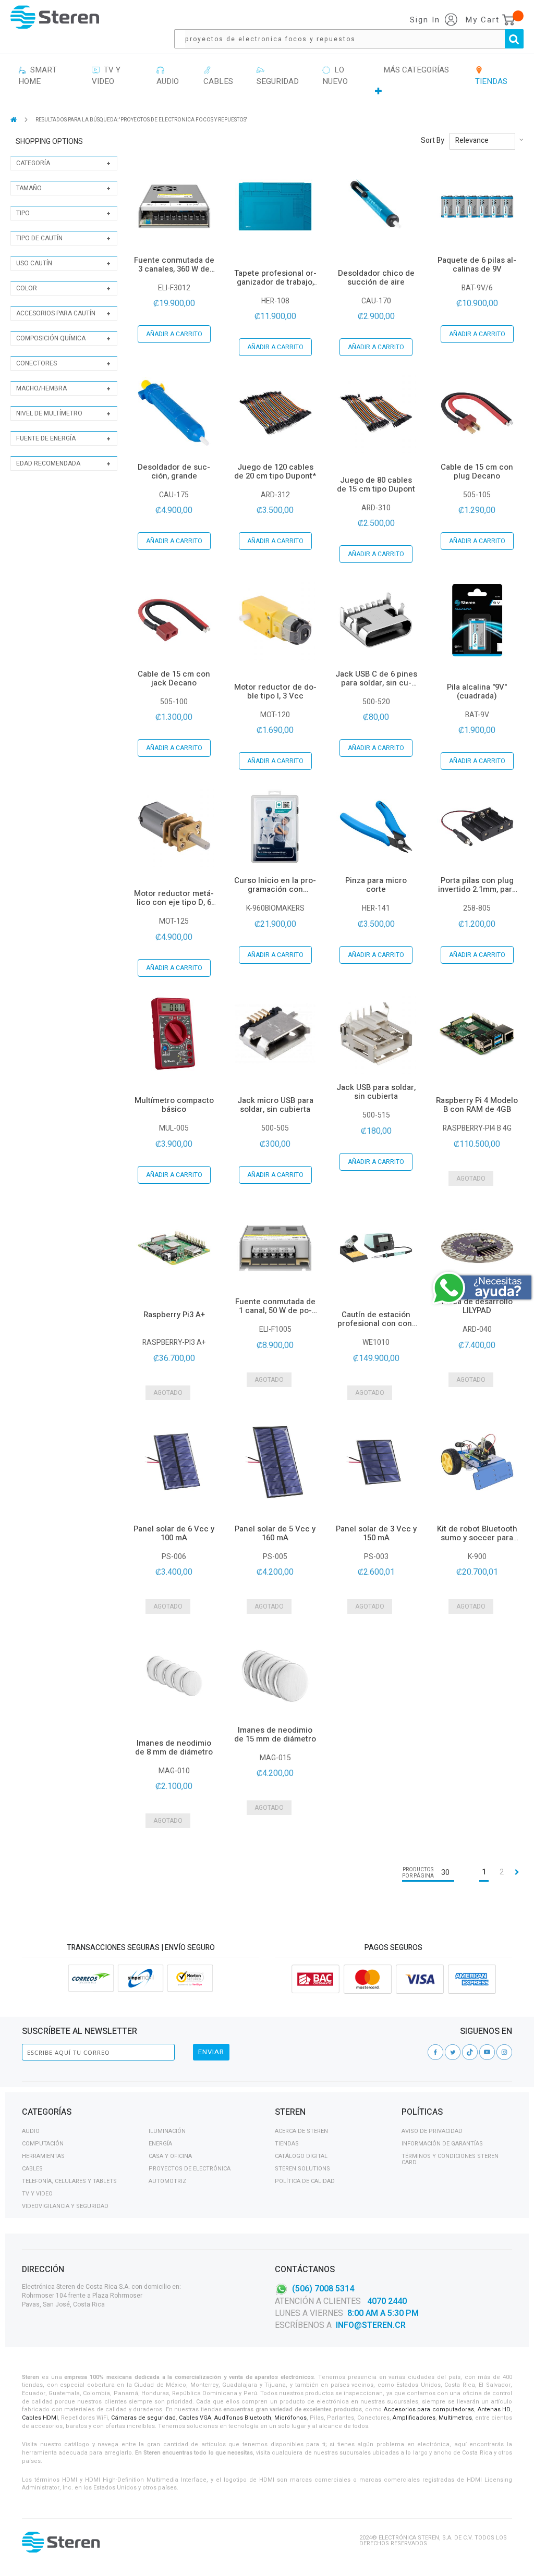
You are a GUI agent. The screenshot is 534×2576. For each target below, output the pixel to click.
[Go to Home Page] (14, 120)
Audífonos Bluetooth (243, 2418)
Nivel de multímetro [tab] (49, 413)
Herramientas (43, 2156)
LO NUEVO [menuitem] (335, 76)
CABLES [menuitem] (218, 76)
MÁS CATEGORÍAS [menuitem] (416, 70)
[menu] (267, 81)
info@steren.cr (371, 2325)
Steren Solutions (302, 2169)
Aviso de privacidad (432, 2131)
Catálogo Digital (301, 2156)
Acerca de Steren (301, 2131)
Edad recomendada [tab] (48, 463)
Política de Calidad (305, 2181)
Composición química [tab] (51, 338)
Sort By (433, 141)
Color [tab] (27, 288)
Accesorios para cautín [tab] (56, 313)
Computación (43, 2144)
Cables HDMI (40, 2418)
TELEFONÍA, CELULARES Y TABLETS (69, 2181)
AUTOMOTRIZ (167, 2181)
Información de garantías (442, 2144)
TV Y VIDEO (37, 2194)
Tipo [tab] (23, 213)
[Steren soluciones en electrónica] (55, 17)
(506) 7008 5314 (323, 2289)
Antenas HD (494, 2409)
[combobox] (354, 39)
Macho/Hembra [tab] (41, 388)
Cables (32, 2169)
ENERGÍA (160, 2144)
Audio (31, 2131)
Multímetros (455, 2418)
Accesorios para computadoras (429, 2409)
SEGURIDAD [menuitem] (278, 76)
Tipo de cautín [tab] (39, 238)
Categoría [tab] (33, 163)
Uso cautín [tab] (34, 263)
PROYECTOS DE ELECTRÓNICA (190, 2169)
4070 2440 (386, 2301)
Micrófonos (290, 2418)
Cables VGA (195, 2418)
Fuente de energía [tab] (46, 438)
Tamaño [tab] (29, 188)
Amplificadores (414, 2418)
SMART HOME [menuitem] (38, 76)
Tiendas (287, 2144)
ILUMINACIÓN (167, 2131)
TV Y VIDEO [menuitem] (106, 76)
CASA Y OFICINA (170, 2156)
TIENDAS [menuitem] (491, 76)
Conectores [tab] (37, 363)
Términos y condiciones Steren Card (450, 2159)
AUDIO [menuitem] (168, 76)
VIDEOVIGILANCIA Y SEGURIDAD (65, 2206)
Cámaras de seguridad (143, 2418)
